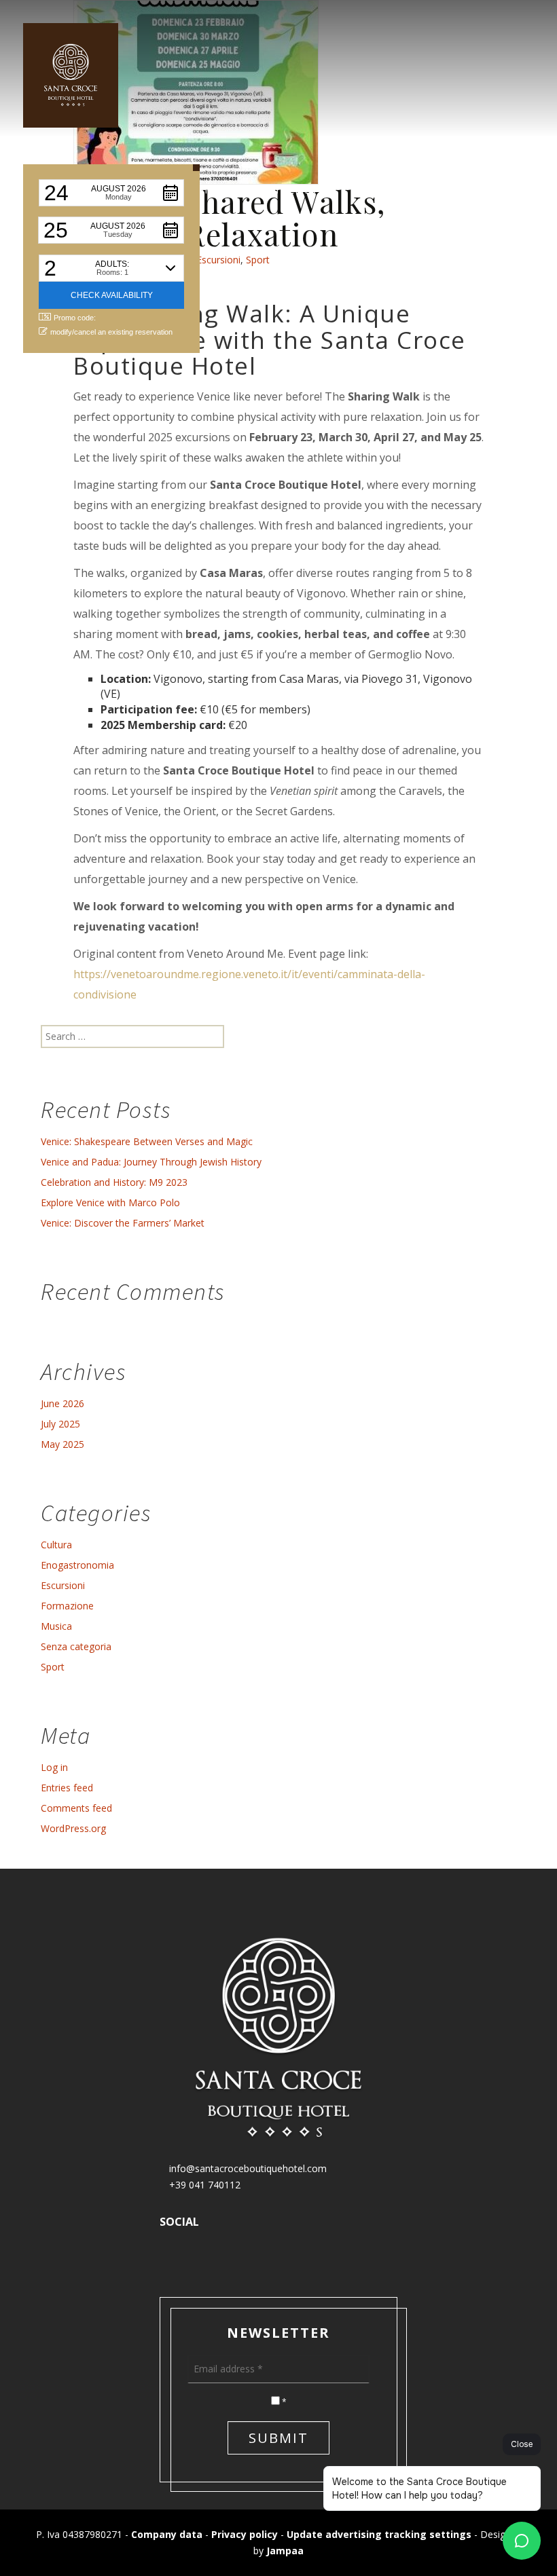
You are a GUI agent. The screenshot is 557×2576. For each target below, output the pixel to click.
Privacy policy (245, 2534)
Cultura (56, 1545)
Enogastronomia (77, 1565)
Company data (167, 2534)
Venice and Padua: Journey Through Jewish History (151, 1162)
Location (398, 190)
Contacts (508, 190)
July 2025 (60, 1424)
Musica (56, 1626)
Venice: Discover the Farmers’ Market (123, 1223)
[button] (111, 193)
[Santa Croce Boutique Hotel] (71, 75)
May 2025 (62, 1444)
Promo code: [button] (75, 318)
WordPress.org (73, 1828)
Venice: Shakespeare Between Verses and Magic (147, 1141)
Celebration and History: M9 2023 (114, 1182)
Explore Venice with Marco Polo (110, 1202)
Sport (53, 1667)
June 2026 (62, 1403)
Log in (54, 1767)
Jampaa (285, 2551)
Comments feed (76, 1808)
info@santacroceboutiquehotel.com (247, 2168)
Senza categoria (76, 1646)
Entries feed (67, 1788)
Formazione (67, 1606)
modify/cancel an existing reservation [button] (111, 332)
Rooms (201, 190)
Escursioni (63, 1585)
